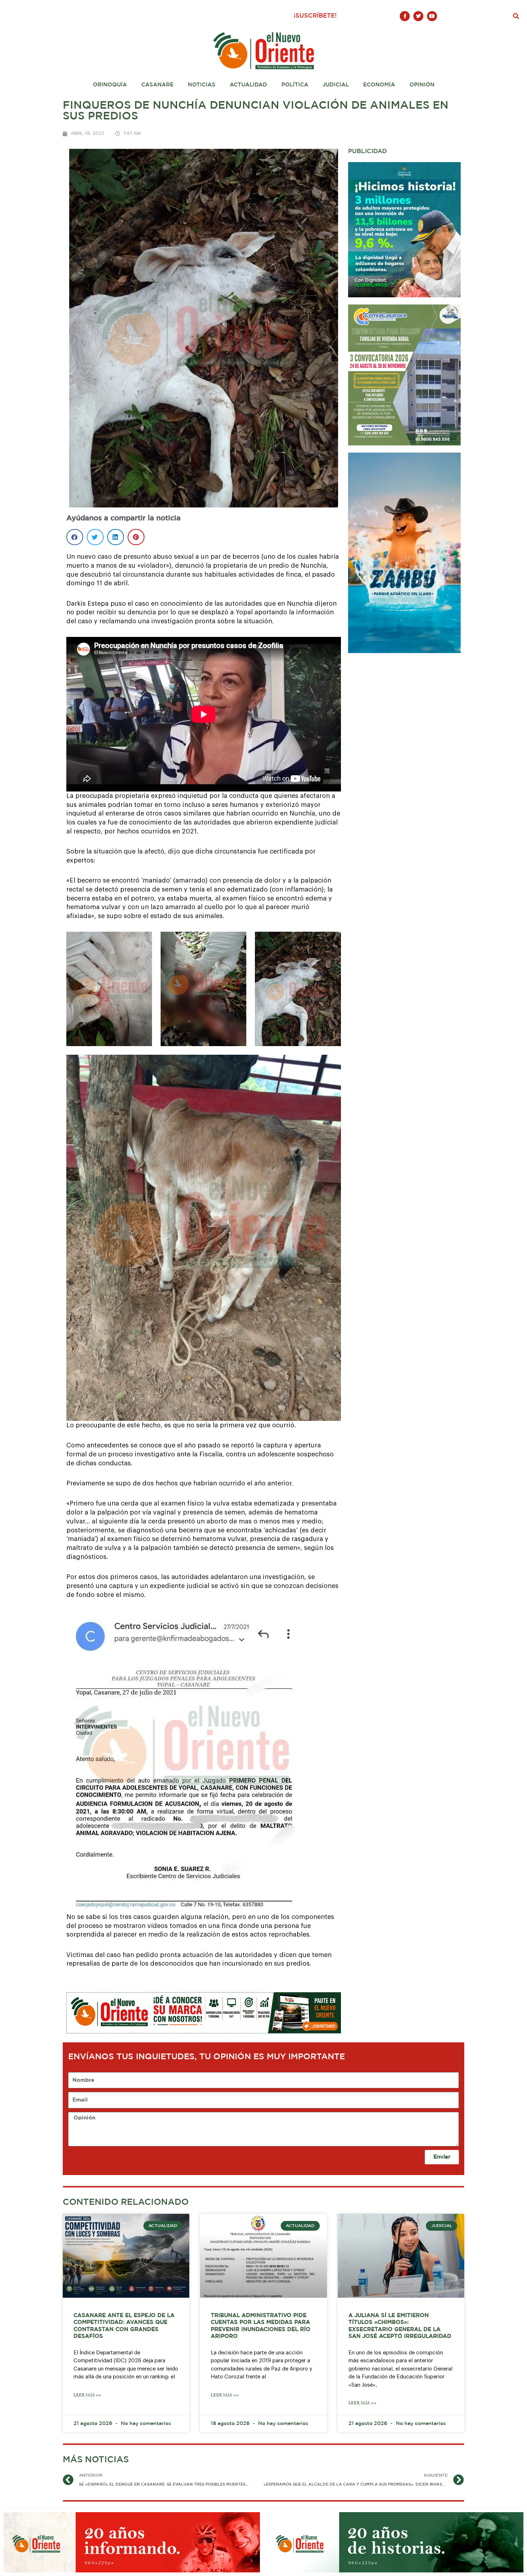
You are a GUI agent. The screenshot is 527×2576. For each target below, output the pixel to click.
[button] (516, 16)
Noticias (202, 85)
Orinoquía (110, 85)
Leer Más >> (87, 2395)
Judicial (336, 85)
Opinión (422, 85)
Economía (379, 85)
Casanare (157, 85)
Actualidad (248, 85)
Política (295, 85)
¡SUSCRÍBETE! (315, 16)
